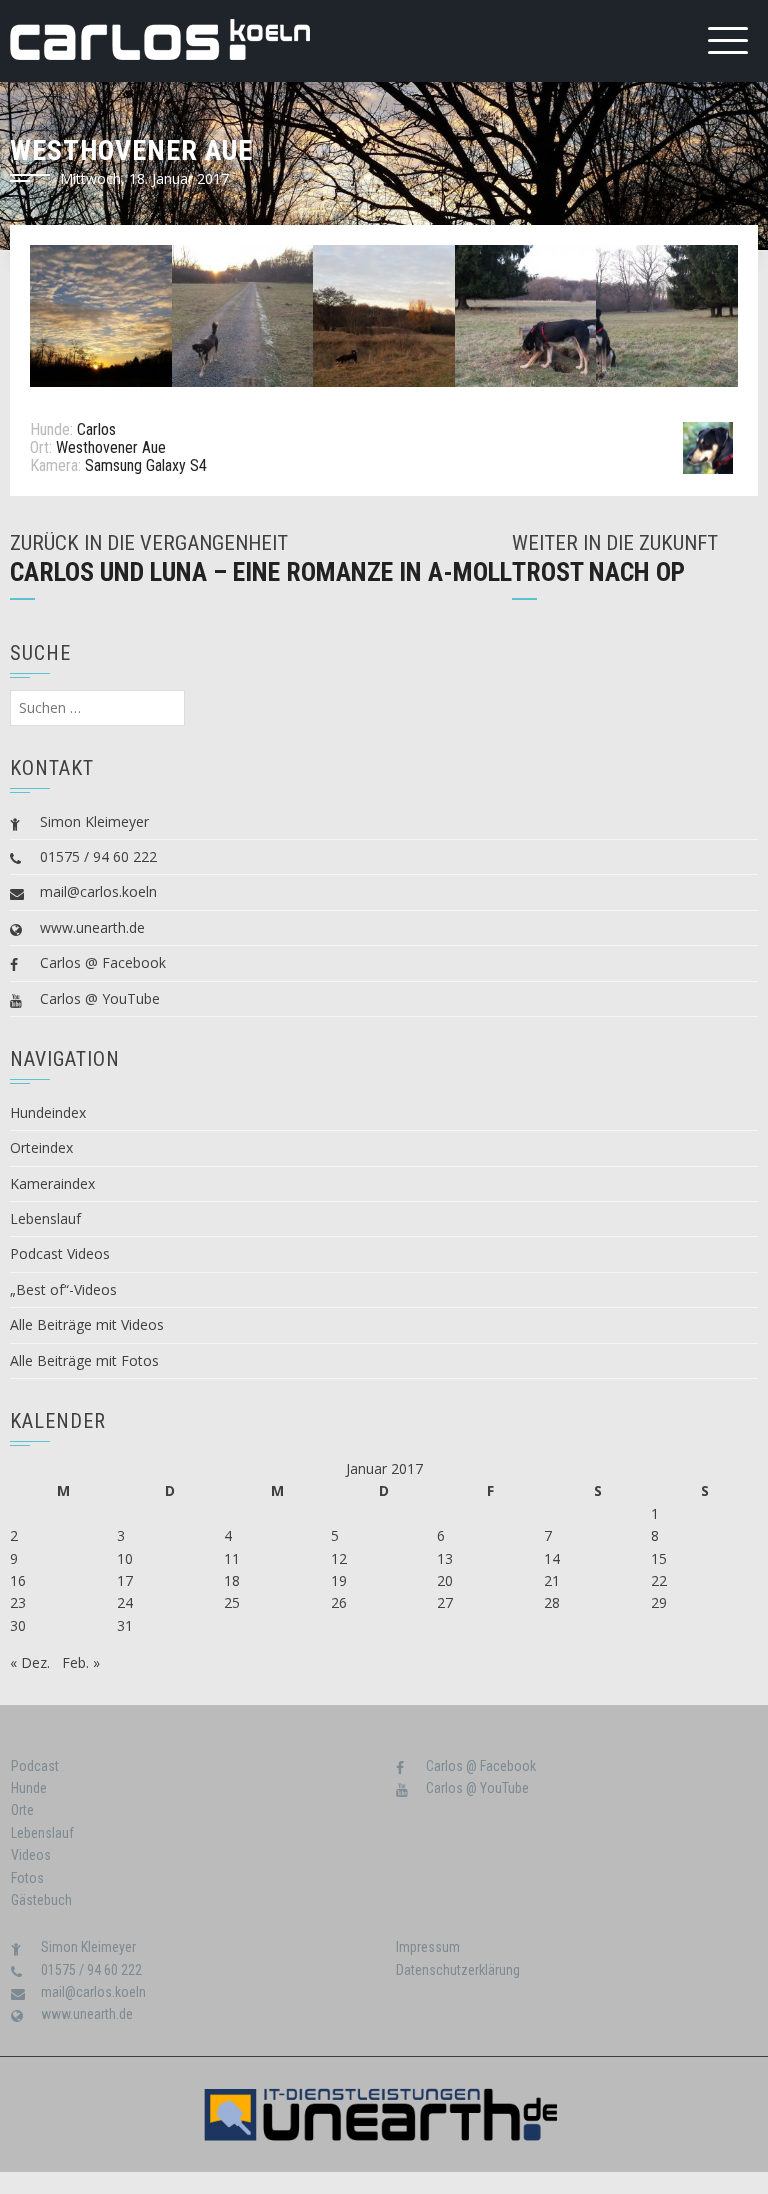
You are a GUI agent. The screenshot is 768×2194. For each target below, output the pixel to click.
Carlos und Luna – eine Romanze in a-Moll (261, 572)
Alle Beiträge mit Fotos (84, 1360)
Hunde (29, 1788)
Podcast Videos (60, 1253)
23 (18, 1602)
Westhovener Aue (111, 447)
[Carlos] (708, 446)
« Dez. (30, 1662)
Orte (22, 1810)
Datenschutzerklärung (458, 1970)
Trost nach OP (598, 572)
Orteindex (41, 1147)
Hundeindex (48, 1112)
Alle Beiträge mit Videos (87, 1324)
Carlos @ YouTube (100, 998)
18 (232, 1580)
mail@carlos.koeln (98, 891)
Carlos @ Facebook (103, 962)
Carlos (96, 429)
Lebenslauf (45, 1218)
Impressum (428, 1947)
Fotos (27, 1878)
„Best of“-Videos (63, 1289)
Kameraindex (52, 1183)
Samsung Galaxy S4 (146, 465)
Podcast (35, 1766)
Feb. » (81, 1662)
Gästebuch (41, 1900)
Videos (31, 1855)
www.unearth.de (92, 927)
